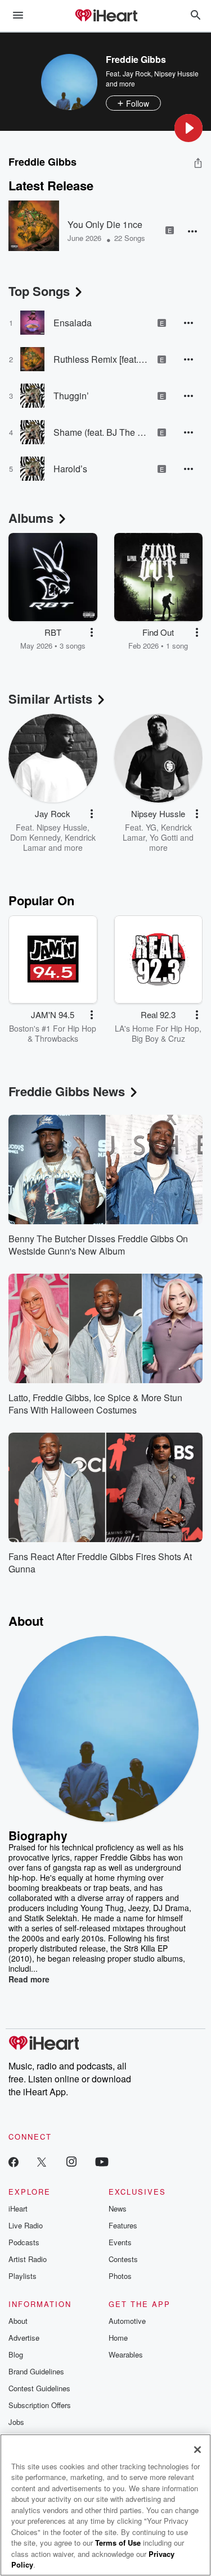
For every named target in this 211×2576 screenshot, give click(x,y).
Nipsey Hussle (176, 73)
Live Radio (26, 2225)
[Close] (197, 2450)
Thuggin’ (71, 396)
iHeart (18, 2208)
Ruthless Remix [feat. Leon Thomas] (101, 359)
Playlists (23, 2276)
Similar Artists (50, 699)
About (18, 2321)
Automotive (127, 2321)
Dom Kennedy (35, 837)
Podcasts (24, 2242)
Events (120, 2242)
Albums (31, 518)
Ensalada (73, 323)
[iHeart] (106, 16)
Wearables (126, 2354)
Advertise (24, 2338)
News (118, 2208)
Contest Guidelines (39, 2388)
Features (123, 2225)
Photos (120, 2276)
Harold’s (70, 469)
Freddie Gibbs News (67, 1091)
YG (151, 827)
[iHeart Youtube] (102, 2161)
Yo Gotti (164, 837)
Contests (123, 2259)
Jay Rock (137, 73)
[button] (188, 128)
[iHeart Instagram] (71, 2161)
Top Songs (39, 291)
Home (118, 2338)
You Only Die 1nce (105, 224)
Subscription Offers (40, 2405)
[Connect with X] (42, 2161)
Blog (16, 2354)
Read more (29, 1979)
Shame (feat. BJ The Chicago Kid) (101, 432)
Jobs (16, 2422)
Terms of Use (118, 2543)
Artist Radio (28, 2259)
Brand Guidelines (36, 2371)
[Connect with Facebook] (14, 2161)
